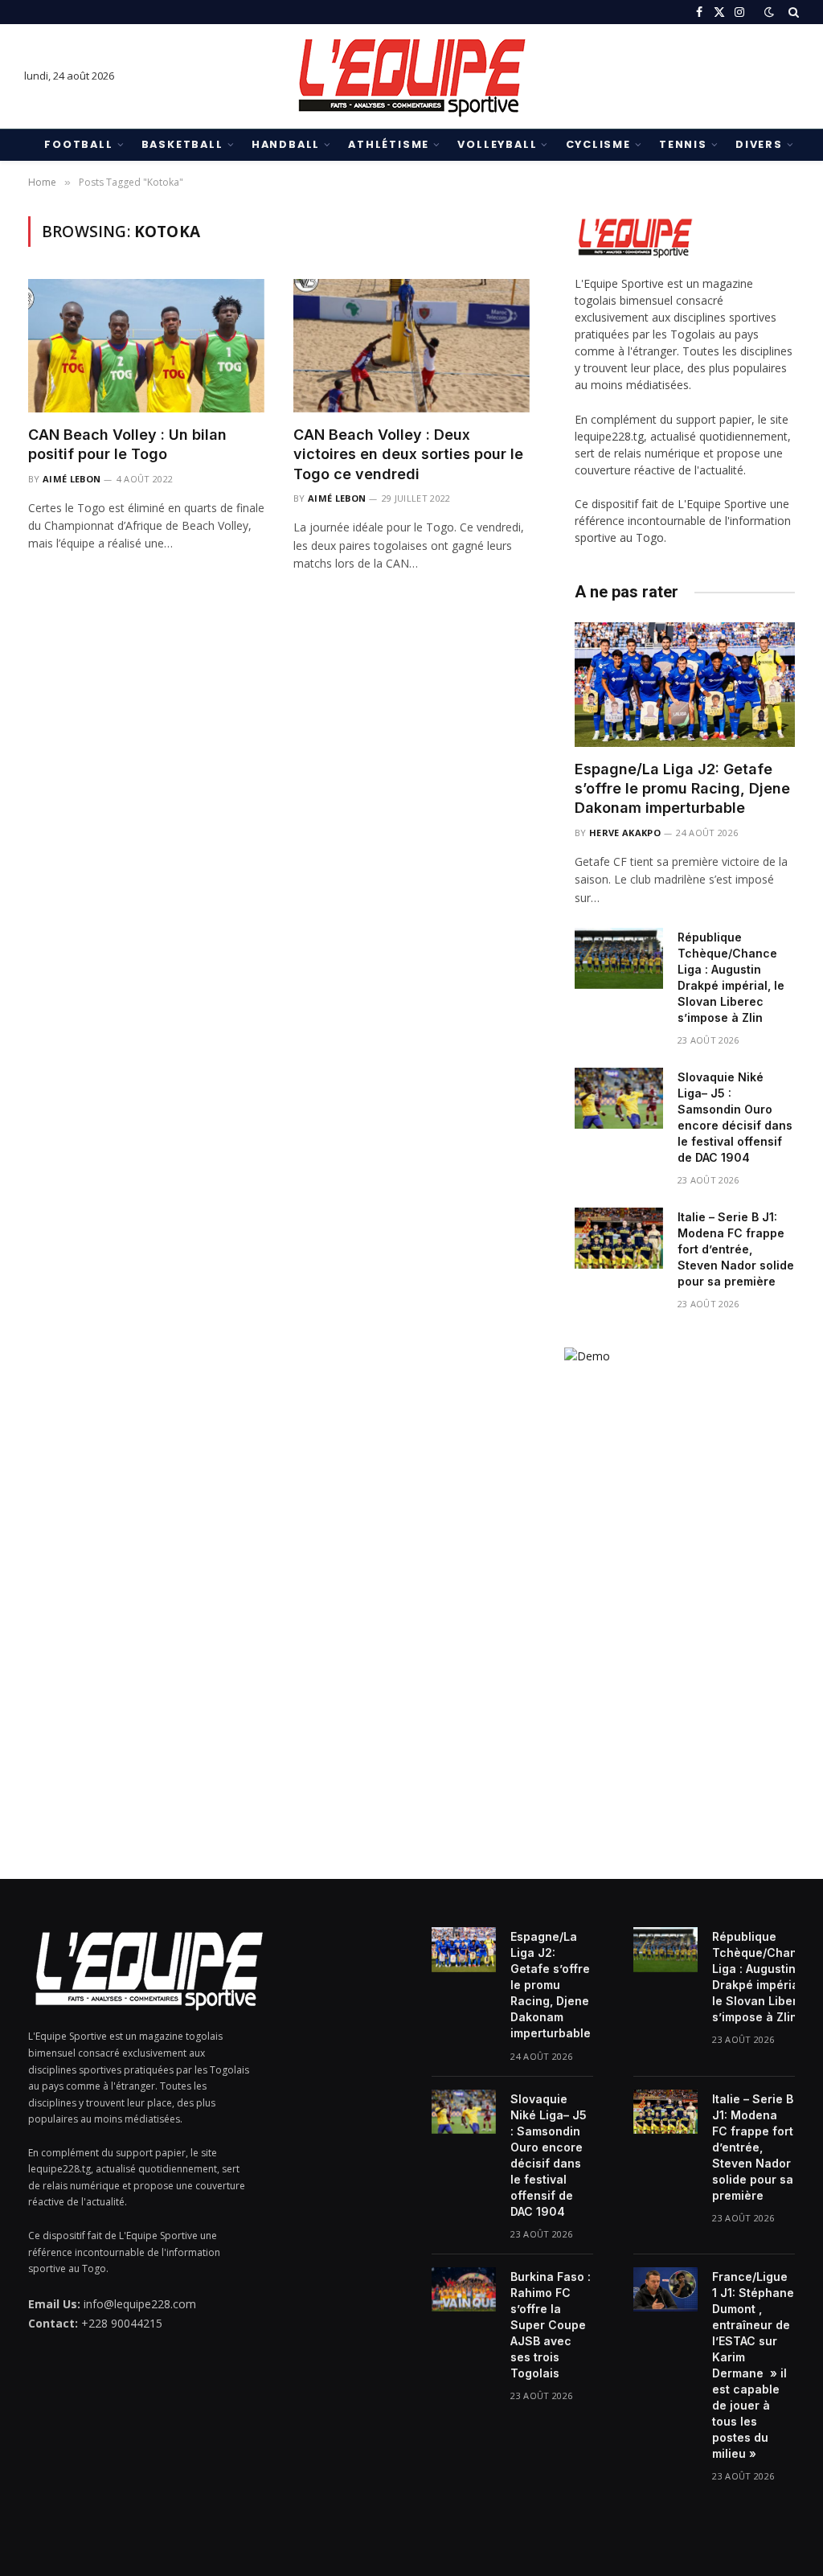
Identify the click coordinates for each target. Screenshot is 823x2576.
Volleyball (497, 144)
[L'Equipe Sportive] (411, 76)
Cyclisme (598, 144)
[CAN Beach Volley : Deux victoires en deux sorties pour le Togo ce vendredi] (411, 345)
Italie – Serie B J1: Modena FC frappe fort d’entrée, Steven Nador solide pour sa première (736, 1249)
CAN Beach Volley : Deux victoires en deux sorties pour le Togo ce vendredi (408, 454)
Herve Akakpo (625, 833)
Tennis (683, 144)
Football (78, 144)
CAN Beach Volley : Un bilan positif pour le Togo (127, 444)
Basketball (182, 144)
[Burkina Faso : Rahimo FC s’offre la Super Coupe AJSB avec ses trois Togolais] (464, 2290)
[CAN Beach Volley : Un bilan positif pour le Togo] (146, 345)
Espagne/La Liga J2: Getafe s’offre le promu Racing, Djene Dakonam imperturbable (682, 789)
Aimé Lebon (72, 479)
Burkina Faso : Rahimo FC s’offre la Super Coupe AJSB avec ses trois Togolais (551, 2325)
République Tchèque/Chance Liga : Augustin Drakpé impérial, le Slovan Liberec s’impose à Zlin (731, 977)
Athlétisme (389, 144)
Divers (759, 144)
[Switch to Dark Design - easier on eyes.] (769, 12)
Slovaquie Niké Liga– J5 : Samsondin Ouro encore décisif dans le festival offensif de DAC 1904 (735, 1117)
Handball (286, 144)
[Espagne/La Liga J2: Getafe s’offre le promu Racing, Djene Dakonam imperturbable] (685, 684)
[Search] (792, 12)
